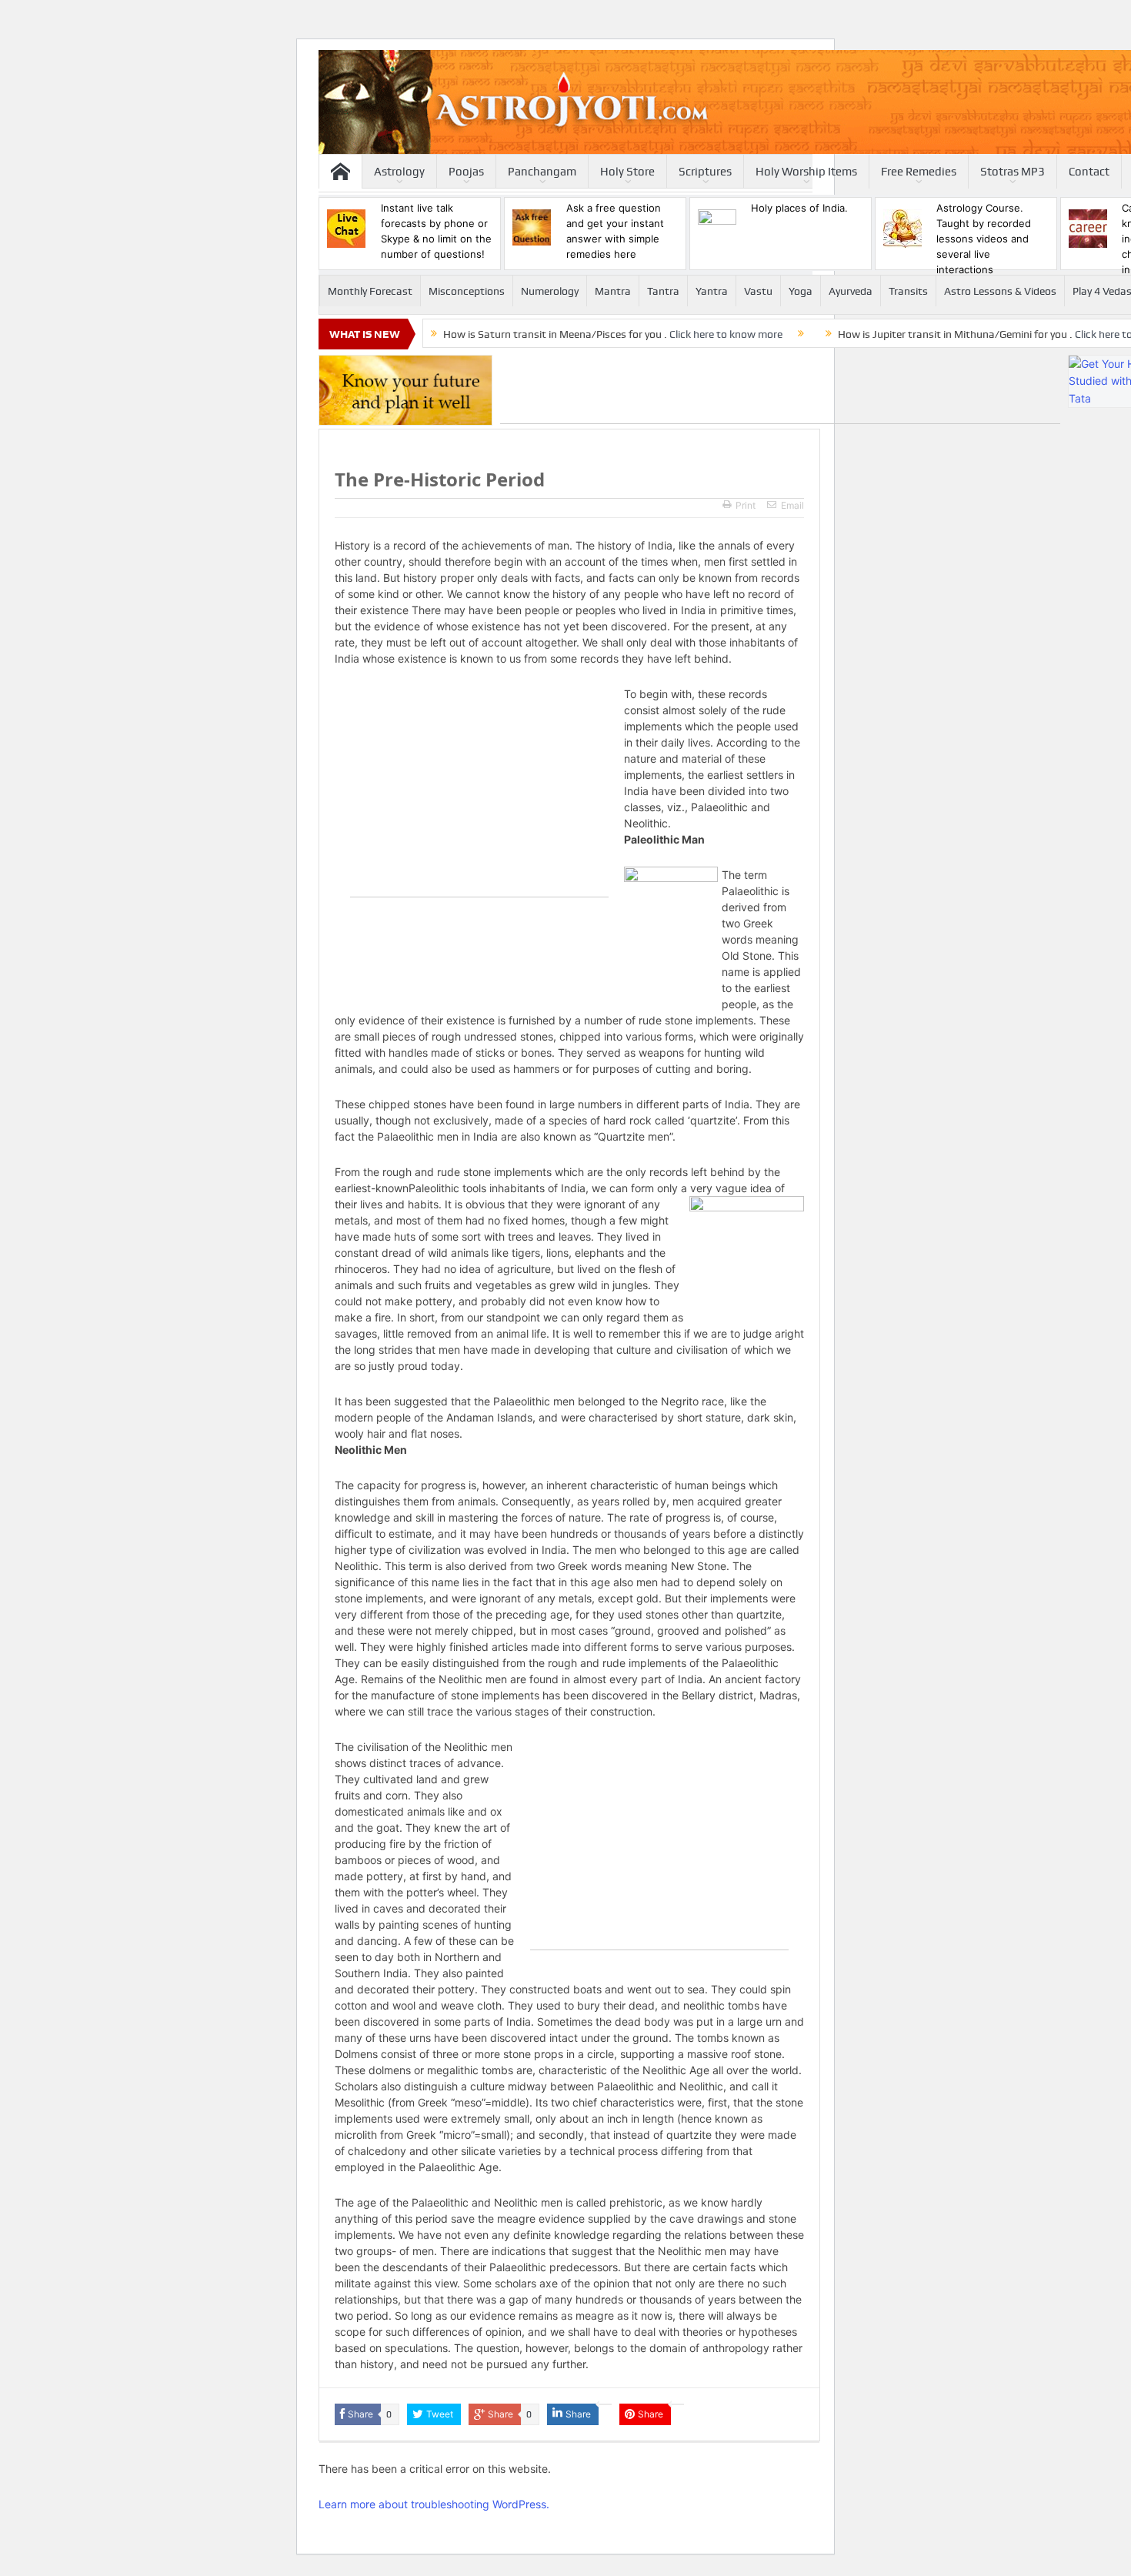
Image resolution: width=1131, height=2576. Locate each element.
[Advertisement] (780, 389)
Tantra (663, 291)
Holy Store (627, 172)
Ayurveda (851, 291)
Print (746, 505)
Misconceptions (467, 291)
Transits (908, 291)
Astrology (399, 172)
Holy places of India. (799, 208)
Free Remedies (919, 172)
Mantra (613, 291)
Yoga (801, 291)
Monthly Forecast (370, 291)
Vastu (758, 291)
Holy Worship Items (806, 172)
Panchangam (542, 172)
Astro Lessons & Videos (1000, 291)
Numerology (550, 291)
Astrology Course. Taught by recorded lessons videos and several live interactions (984, 239)
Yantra (712, 291)
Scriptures (705, 172)
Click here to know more (726, 334)
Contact (1089, 172)
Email (792, 505)
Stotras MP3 (1013, 172)
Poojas (466, 172)
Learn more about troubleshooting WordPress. (434, 2504)
